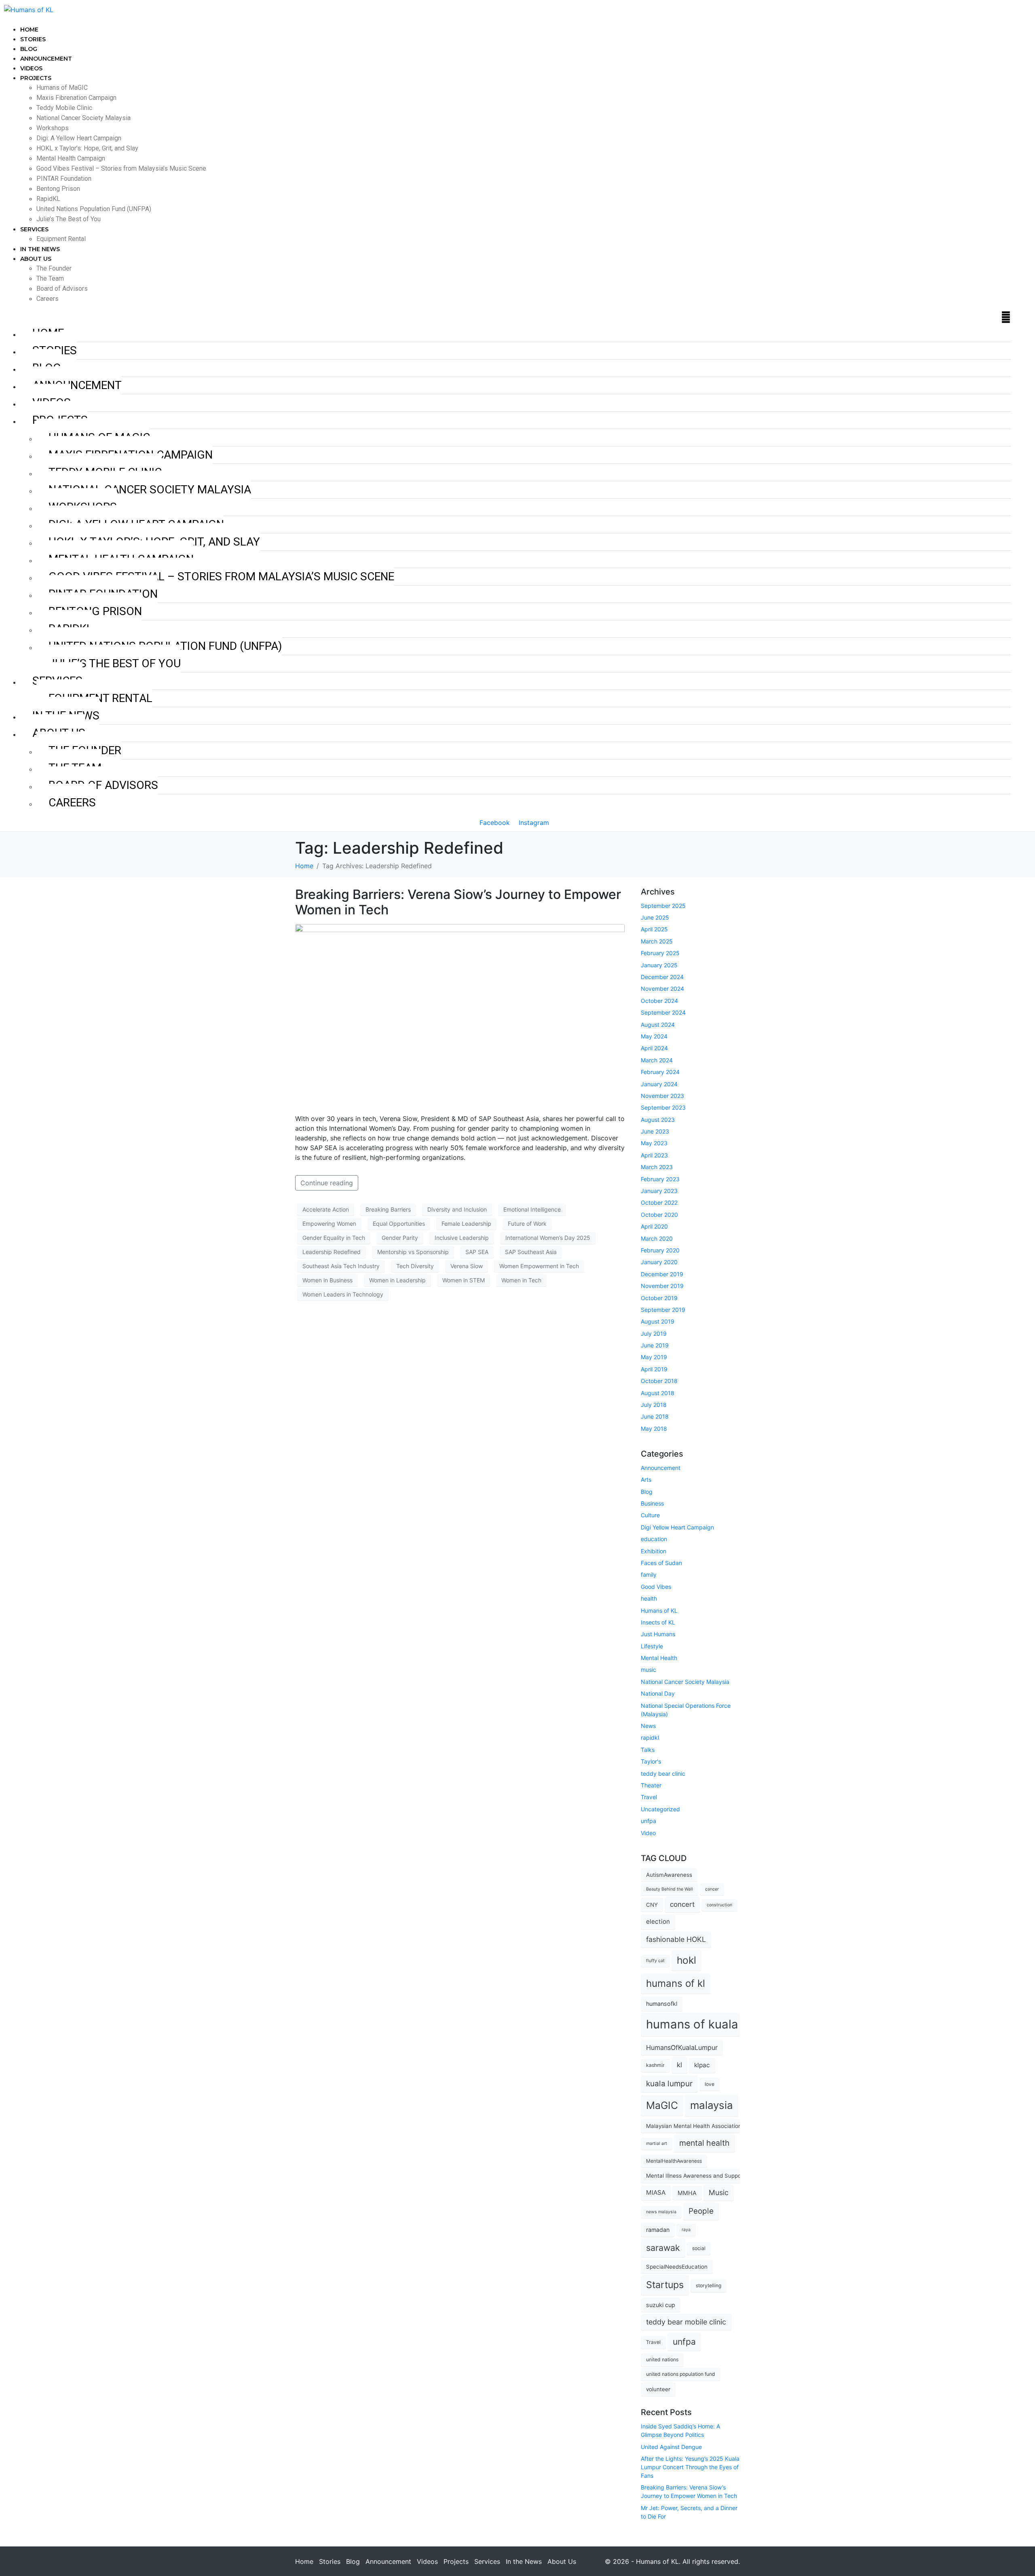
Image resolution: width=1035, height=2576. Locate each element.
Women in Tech (521, 1280)
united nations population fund (681, 2374)
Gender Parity (400, 1238)
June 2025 (655, 917)
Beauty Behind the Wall (670, 1889)
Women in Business (327, 1280)
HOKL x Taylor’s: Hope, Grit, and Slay (87, 148)
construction (719, 1905)
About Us (36, 259)
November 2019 (662, 1286)
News (648, 1726)
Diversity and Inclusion (457, 1209)
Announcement (46, 59)
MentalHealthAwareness (674, 2161)
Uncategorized (660, 1809)
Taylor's (651, 1761)
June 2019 (655, 1345)
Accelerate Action (326, 1209)
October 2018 (659, 1381)
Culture (650, 1515)
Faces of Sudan (661, 1563)
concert (682, 1904)
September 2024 (663, 1012)
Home (29, 30)
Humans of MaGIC (62, 88)
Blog (29, 49)
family (649, 1575)
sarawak (663, 2248)
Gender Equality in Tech (334, 1238)
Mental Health (659, 1658)
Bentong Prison (58, 189)
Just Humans (658, 1634)
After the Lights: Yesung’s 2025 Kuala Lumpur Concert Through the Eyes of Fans (690, 2467)
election (658, 1921)
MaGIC (662, 2105)
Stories (33, 39)
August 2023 (658, 1120)
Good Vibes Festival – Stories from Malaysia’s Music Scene (121, 168)
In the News (40, 249)
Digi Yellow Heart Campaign (677, 1527)
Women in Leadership (397, 1280)
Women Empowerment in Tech (539, 1266)
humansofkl (662, 2004)
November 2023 (662, 1096)
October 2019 (659, 1298)
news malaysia (661, 2212)
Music (719, 2192)
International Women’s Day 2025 (548, 1238)
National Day (658, 1693)
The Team (50, 278)
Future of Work (527, 1223)
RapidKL (48, 199)
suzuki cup (661, 2305)
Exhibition (654, 1551)
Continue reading (327, 1183)
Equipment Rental (61, 239)
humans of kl (676, 1983)
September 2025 (663, 906)
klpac (702, 2065)
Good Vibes (656, 1587)
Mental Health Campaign (71, 158)
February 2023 (660, 1179)
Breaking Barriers (388, 1209)
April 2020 (654, 1226)
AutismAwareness (669, 1875)
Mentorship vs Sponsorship (413, 1252)
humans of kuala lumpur (713, 2024)
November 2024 (662, 989)
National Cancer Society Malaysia (83, 118)
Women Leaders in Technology (343, 1294)
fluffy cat (655, 1961)
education (654, 1539)
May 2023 (654, 1143)
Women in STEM (464, 1280)
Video (648, 1833)
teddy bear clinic (663, 1773)
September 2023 (663, 1107)
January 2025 (659, 965)
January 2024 (659, 1084)
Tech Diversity (415, 1266)
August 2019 (658, 1321)
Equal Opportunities (399, 1223)
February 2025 (660, 953)
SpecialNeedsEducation (677, 2267)
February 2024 (660, 1072)
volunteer (658, 2389)
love (710, 2084)
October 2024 (659, 1001)
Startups (665, 2285)
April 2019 (654, 1369)
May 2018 (654, 1429)
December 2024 (662, 977)
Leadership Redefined (332, 1252)
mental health (704, 2143)
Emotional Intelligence (532, 1209)
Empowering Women (329, 1223)
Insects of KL (658, 1622)
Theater (651, 1785)
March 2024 (657, 1060)
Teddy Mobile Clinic (64, 108)
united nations (662, 2359)
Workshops (53, 128)
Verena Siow (467, 1266)
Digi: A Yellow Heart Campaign (79, 138)
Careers (48, 299)
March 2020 (657, 1238)
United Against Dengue (671, 2447)
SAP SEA (477, 1252)
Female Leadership (466, 1223)
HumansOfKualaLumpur (682, 2047)
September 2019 (663, 1310)
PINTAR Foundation (64, 179)
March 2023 (657, 1167)
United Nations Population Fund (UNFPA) (94, 209)
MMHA (687, 2193)
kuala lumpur (669, 2084)
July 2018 (654, 1405)
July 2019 (654, 1333)
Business (652, 1503)
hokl (686, 1960)
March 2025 (657, 941)
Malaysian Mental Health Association (694, 2126)
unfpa (648, 1821)
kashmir (655, 2065)
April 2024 (654, 1048)
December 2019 (662, 1274)
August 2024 (658, 1025)
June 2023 (655, 1131)
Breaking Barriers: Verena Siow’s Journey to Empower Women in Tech (458, 902)
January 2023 (659, 1191)
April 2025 (654, 929)
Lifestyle (652, 1646)
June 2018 (655, 1416)
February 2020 (660, 1250)
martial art (657, 2143)
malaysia (712, 2105)
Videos (31, 68)
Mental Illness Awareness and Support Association (711, 2176)
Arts (646, 1479)
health (649, 1598)
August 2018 (658, 1393)
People (701, 2211)
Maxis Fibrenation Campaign (76, 98)
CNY (652, 1905)
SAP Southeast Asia (531, 1252)
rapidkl (650, 1737)
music (648, 1670)
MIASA (656, 2192)
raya (686, 2230)
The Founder (54, 268)
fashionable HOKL (676, 1939)
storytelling (709, 2285)
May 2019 (654, 1357)
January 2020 (659, 1262)
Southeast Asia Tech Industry (341, 1266)
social (699, 2248)
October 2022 (659, 1202)
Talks (648, 1750)
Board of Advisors (62, 289)
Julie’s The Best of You (69, 219)
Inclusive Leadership (462, 1238)
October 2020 (659, 1215)
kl (679, 2065)
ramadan (658, 2230)
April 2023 (654, 1155)
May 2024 (654, 1036)
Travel (649, 1797)
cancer (712, 1889)
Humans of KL (659, 1611)
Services (34, 229)
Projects (36, 78)
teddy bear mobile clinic (686, 2322)
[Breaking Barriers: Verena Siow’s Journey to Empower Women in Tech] (460, 1015)
